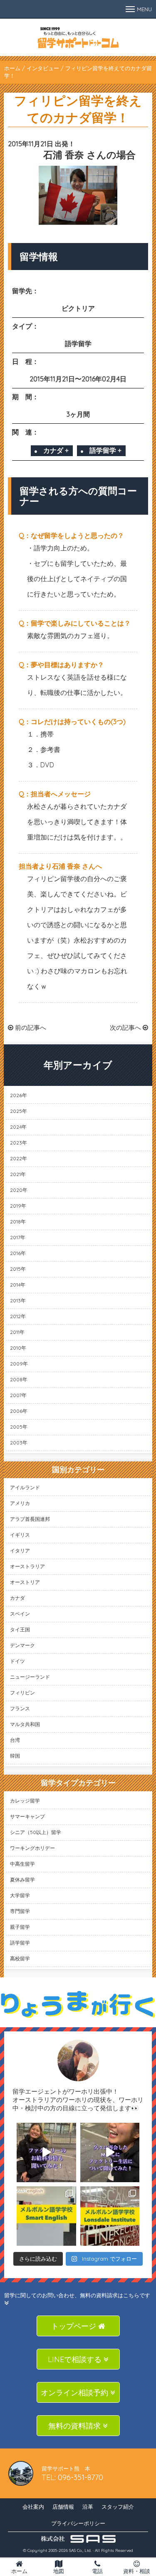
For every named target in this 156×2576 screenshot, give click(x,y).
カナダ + (56, 450)
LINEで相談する (76, 2359)
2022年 (19, 1158)
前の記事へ (30, 1028)
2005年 (19, 1427)
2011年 (17, 1332)
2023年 (19, 1143)
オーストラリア (27, 1566)
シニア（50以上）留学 (36, 1832)
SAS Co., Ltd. (80, 2550)
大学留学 (20, 1895)
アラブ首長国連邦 (30, 1519)
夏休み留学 (22, 1880)
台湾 (15, 1740)
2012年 (18, 1316)
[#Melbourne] (110, 2152)
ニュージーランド (30, 1677)
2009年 (19, 1364)
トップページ (75, 2326)
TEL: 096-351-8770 (72, 2477)
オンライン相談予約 (76, 2393)
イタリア (20, 1551)
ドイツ (17, 1661)
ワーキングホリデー (32, 1848)
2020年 (19, 1190)
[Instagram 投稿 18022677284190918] (46, 2152)
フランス (20, 1708)
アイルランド (25, 1487)
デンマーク (22, 1645)
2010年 (18, 1348)
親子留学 (20, 1927)
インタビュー (43, 68)
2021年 (18, 1174)
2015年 (18, 1269)
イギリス (20, 1535)
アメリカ (20, 1503)
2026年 (19, 1095)
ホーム (12, 68)
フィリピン (22, 1693)
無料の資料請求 (76, 2426)
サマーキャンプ (27, 1816)
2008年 (19, 1379)
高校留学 (20, 1958)
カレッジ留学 (25, 1801)
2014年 (18, 1285)
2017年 (18, 1237)
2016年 (18, 1253)
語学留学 (20, 1943)
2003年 (19, 1443)
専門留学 (20, 1911)
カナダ (17, 1598)
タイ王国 (20, 1629)
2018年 (18, 1222)
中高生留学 (22, 1864)
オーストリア (25, 1582)
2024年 (18, 1127)
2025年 (19, 1111)
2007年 (18, 1395)
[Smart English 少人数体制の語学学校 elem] (46, 2216)
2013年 (18, 1300)
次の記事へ (126, 1028)
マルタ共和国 (25, 1724)
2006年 (19, 1411)
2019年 (18, 1206)
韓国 (15, 1756)
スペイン (20, 1614)
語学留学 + (105, 450)
